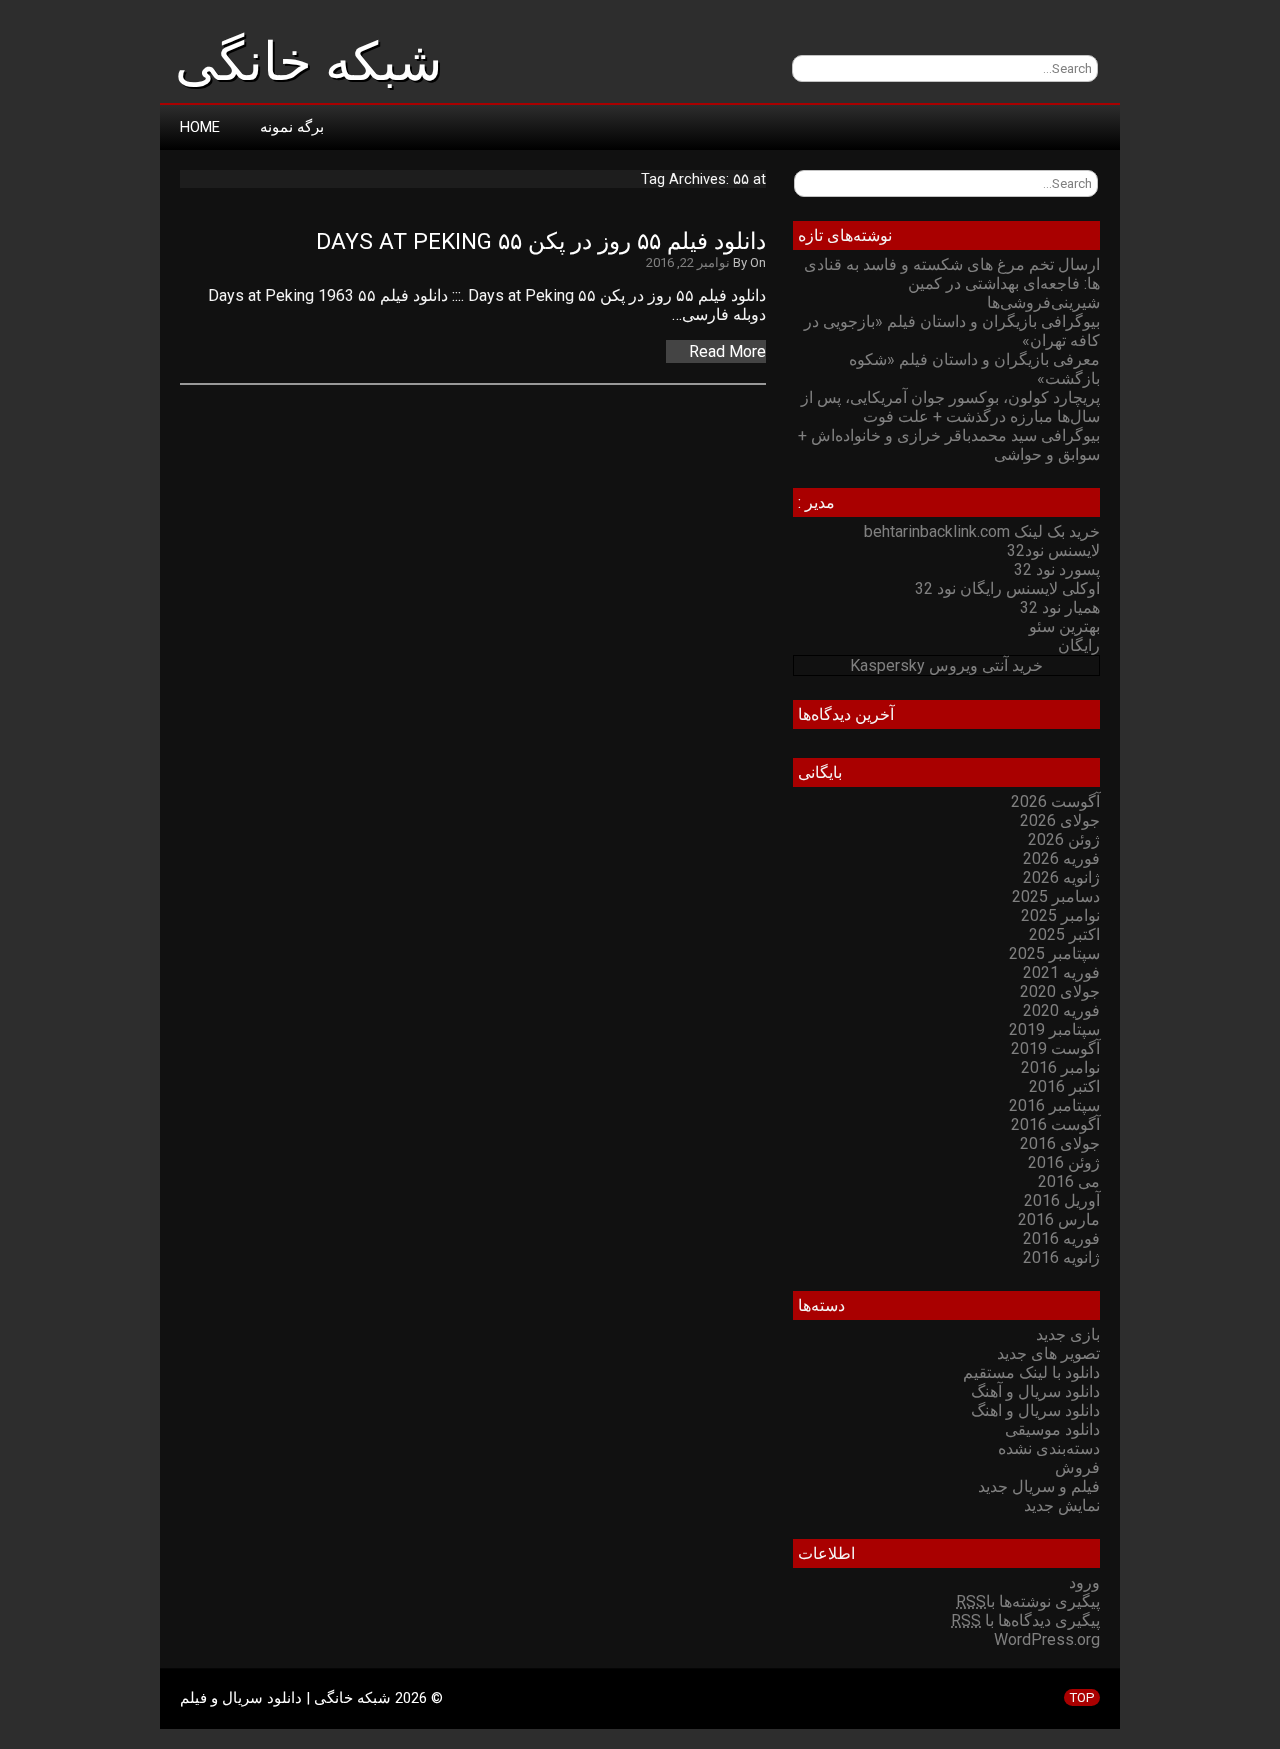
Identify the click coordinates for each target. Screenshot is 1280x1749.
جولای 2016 (1060, 1143)
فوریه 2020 (1061, 1010)
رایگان (1079, 645)
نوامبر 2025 (1060, 915)
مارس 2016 (1059, 1219)
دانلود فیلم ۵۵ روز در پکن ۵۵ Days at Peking (541, 241)
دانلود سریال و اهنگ (1035, 1410)
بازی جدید (1068, 1334)
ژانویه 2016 (1061, 1257)
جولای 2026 (1060, 820)
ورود (1084, 1582)
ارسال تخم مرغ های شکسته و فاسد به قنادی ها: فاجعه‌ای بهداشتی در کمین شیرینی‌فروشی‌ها (952, 283)
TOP (1082, 1697)
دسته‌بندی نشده (1049, 1448)
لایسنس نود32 (1053, 550)
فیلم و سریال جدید (1039, 1486)
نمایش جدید (1062, 1505)
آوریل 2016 (1062, 1200)
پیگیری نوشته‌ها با (1028, 1601)
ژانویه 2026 (1061, 877)
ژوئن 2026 (1064, 839)
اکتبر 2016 (1064, 1086)
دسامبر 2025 (1056, 896)
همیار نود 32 (1060, 607)
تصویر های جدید (1048, 1353)
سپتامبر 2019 (1054, 1029)
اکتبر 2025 (1064, 934)
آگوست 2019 (1055, 1048)
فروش (1077, 1467)
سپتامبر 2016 (1054, 1105)
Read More (727, 351)
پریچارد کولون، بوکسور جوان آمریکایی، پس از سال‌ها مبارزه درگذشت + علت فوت (950, 407)
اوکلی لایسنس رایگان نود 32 (1007, 588)
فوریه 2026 (1061, 858)
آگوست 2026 (1055, 801)
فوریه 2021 (1061, 972)
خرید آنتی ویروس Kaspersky (946, 665)
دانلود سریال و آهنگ (1035, 1391)
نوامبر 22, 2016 (688, 262)
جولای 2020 (1060, 991)
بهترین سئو (1064, 626)
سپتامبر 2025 (1054, 953)
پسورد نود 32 (1057, 569)
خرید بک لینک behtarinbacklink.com (982, 531)
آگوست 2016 (1055, 1124)
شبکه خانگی (308, 62)
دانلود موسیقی (1052, 1429)
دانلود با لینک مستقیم (1031, 1372)
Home (200, 127)
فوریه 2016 (1061, 1238)
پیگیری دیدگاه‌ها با (1025, 1620)
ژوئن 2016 (1064, 1162)
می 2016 (1069, 1181)
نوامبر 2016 (1060, 1067)
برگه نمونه (292, 127)
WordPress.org (1047, 1639)
